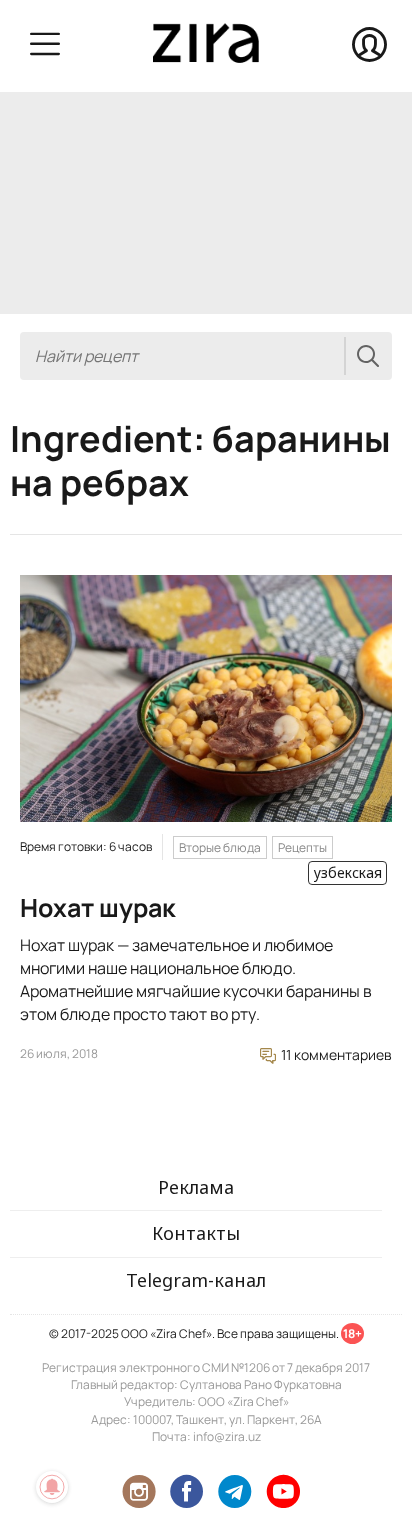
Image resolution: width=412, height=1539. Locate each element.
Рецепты (302, 847)
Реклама (196, 1187)
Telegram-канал (196, 1280)
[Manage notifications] (52, 1487)
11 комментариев (335, 1054)
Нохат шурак (97, 907)
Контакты (196, 1233)
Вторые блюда (220, 847)
